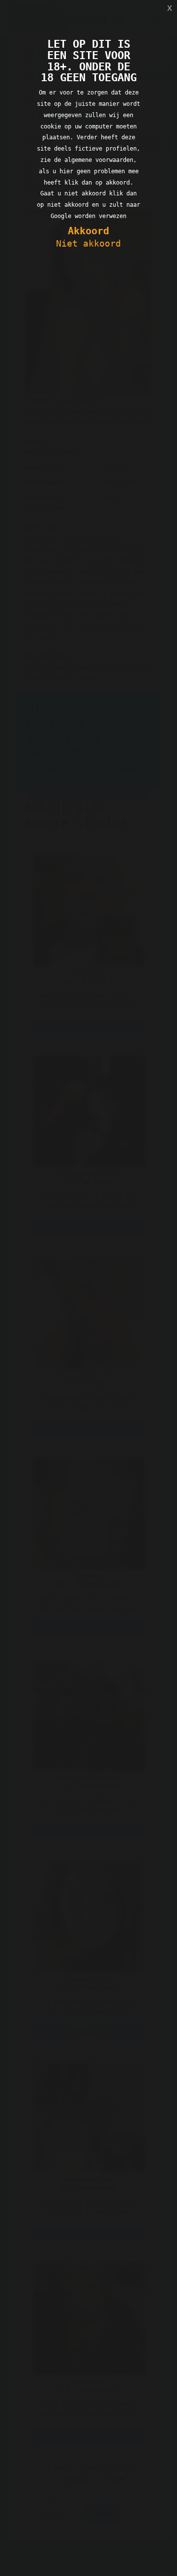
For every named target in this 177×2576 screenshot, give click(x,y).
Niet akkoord (88, 243)
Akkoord (88, 231)
